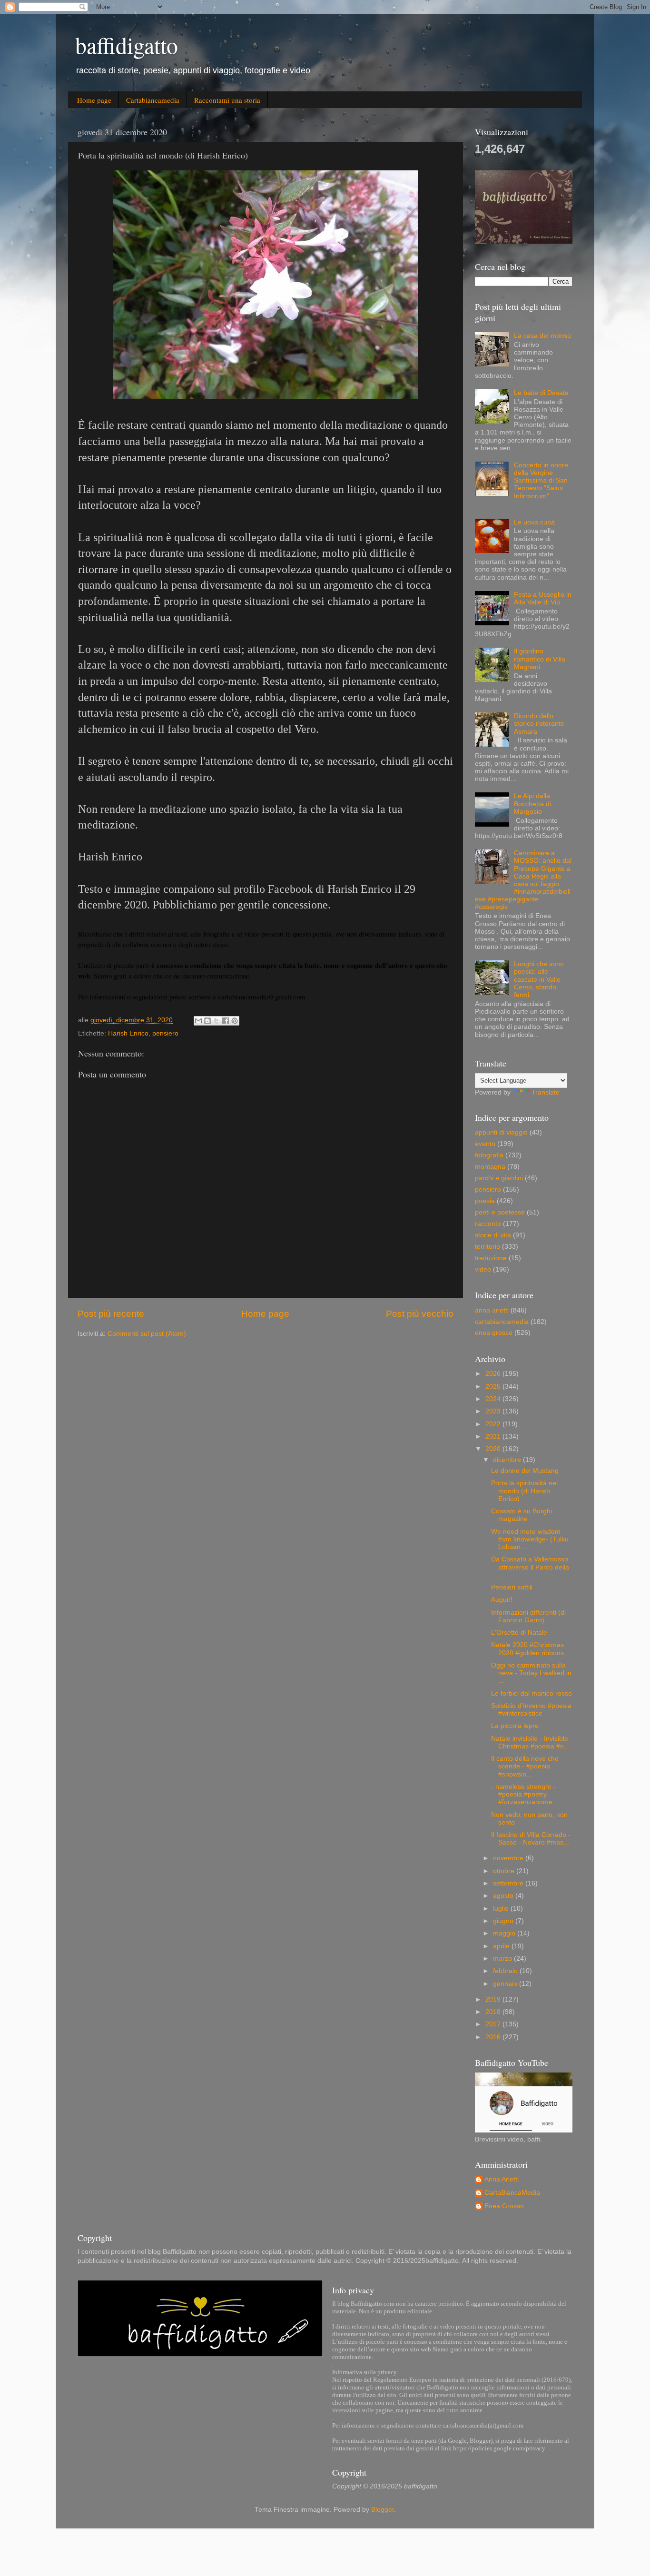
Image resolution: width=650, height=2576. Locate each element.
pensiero (165, 1033)
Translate (546, 1092)
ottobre (505, 1871)
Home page (94, 100)
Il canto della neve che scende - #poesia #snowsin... (525, 1766)
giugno (504, 1921)
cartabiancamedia (502, 1322)
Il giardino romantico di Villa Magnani (540, 659)
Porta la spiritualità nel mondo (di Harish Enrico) (524, 1491)
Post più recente (111, 1314)
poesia (485, 1201)
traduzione (491, 1258)
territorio (487, 1247)
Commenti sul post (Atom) (147, 1334)
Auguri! (502, 1600)
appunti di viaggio (501, 1132)
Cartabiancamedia (153, 100)
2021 (494, 1436)
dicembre (508, 1460)
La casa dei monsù (542, 336)
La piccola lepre (515, 1726)
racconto (488, 1224)
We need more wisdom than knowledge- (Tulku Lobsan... (530, 1539)
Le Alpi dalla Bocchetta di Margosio (532, 804)
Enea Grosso (504, 2206)
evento (485, 1144)
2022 (494, 1424)
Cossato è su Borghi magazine (522, 1515)
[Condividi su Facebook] (226, 1021)
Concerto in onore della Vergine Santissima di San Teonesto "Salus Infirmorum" (541, 481)
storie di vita (493, 1235)
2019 (494, 1999)
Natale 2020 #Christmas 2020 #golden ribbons (527, 1649)
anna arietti (492, 1310)
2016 (494, 2037)
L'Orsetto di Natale (519, 1633)
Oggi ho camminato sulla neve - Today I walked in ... (531, 1673)
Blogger (383, 2510)
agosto (504, 1896)
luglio (502, 1909)
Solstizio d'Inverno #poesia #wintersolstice (531, 1710)
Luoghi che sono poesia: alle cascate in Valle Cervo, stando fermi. (539, 979)
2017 (494, 2024)
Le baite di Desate (541, 393)
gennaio (506, 1984)
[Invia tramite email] (198, 1021)
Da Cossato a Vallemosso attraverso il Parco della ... (530, 1567)
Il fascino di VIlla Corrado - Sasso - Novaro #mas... (531, 1839)
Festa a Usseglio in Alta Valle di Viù (543, 598)
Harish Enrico (128, 1033)
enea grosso (494, 1333)
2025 (494, 1387)
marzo (503, 1959)
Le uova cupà (534, 522)
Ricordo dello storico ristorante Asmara (539, 724)
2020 (494, 1449)
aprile (502, 1946)
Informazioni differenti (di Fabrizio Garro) (528, 1616)
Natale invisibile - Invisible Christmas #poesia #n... (530, 1742)
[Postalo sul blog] (207, 1021)
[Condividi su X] (217, 1021)
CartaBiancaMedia (512, 2193)
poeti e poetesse (500, 1212)
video (483, 1269)
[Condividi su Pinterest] (235, 1021)
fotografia (489, 1155)
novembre (509, 1858)
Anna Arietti (502, 2179)
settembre (509, 1883)
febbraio (506, 1971)
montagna (490, 1167)
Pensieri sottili (512, 1587)
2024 (494, 1399)
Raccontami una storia (227, 100)
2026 (494, 1374)
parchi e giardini (499, 1178)
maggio (505, 1933)
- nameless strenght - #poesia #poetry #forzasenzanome (523, 1794)
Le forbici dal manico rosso (532, 1693)
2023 (494, 1411)
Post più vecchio (420, 1314)
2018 (494, 2012)
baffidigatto (127, 45)
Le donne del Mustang (525, 1471)
